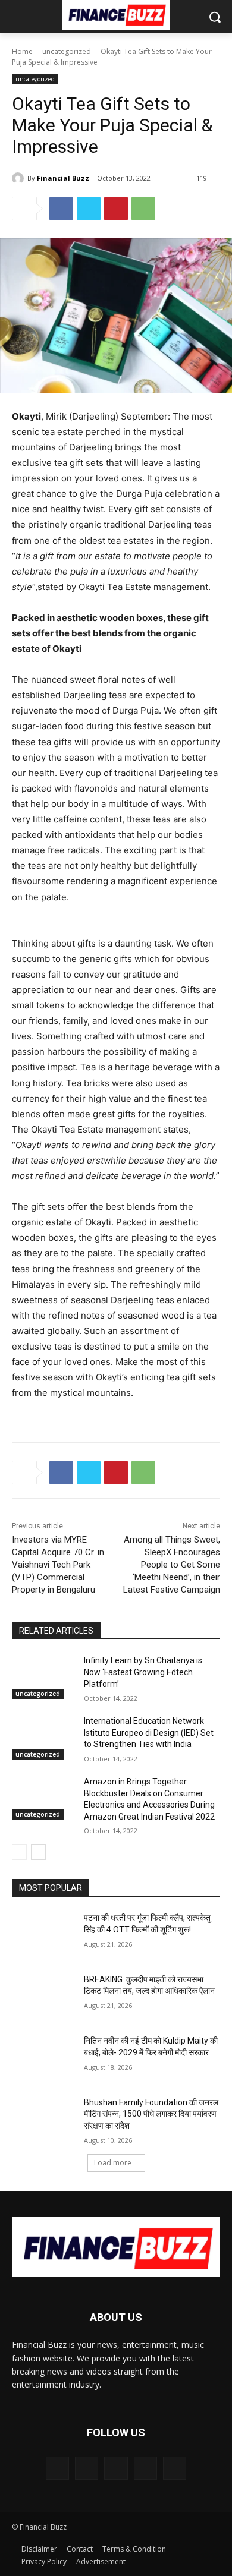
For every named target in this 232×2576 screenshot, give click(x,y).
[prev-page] (19, 1852)
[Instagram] (145, 2468)
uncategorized (67, 51)
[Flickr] (116, 2468)
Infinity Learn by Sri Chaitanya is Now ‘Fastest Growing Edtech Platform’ (143, 1672)
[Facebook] (61, 209)
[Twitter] (89, 209)
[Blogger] (57, 2468)
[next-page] (38, 1852)
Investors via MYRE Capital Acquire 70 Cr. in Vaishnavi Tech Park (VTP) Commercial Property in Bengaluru (58, 1565)
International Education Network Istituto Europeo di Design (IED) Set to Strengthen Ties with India (149, 1732)
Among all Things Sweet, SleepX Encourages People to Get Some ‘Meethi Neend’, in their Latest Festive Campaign (172, 1565)
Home (22, 51)
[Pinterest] (116, 209)
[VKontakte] (175, 2468)
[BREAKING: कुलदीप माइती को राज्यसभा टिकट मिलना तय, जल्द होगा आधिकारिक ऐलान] (43, 1996)
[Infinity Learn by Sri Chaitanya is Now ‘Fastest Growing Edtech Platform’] (43, 1677)
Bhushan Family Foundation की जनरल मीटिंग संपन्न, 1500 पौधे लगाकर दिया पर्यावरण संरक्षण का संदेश (151, 2114)
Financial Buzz (63, 178)
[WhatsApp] (143, 209)
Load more (113, 2163)
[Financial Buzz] (20, 178)
